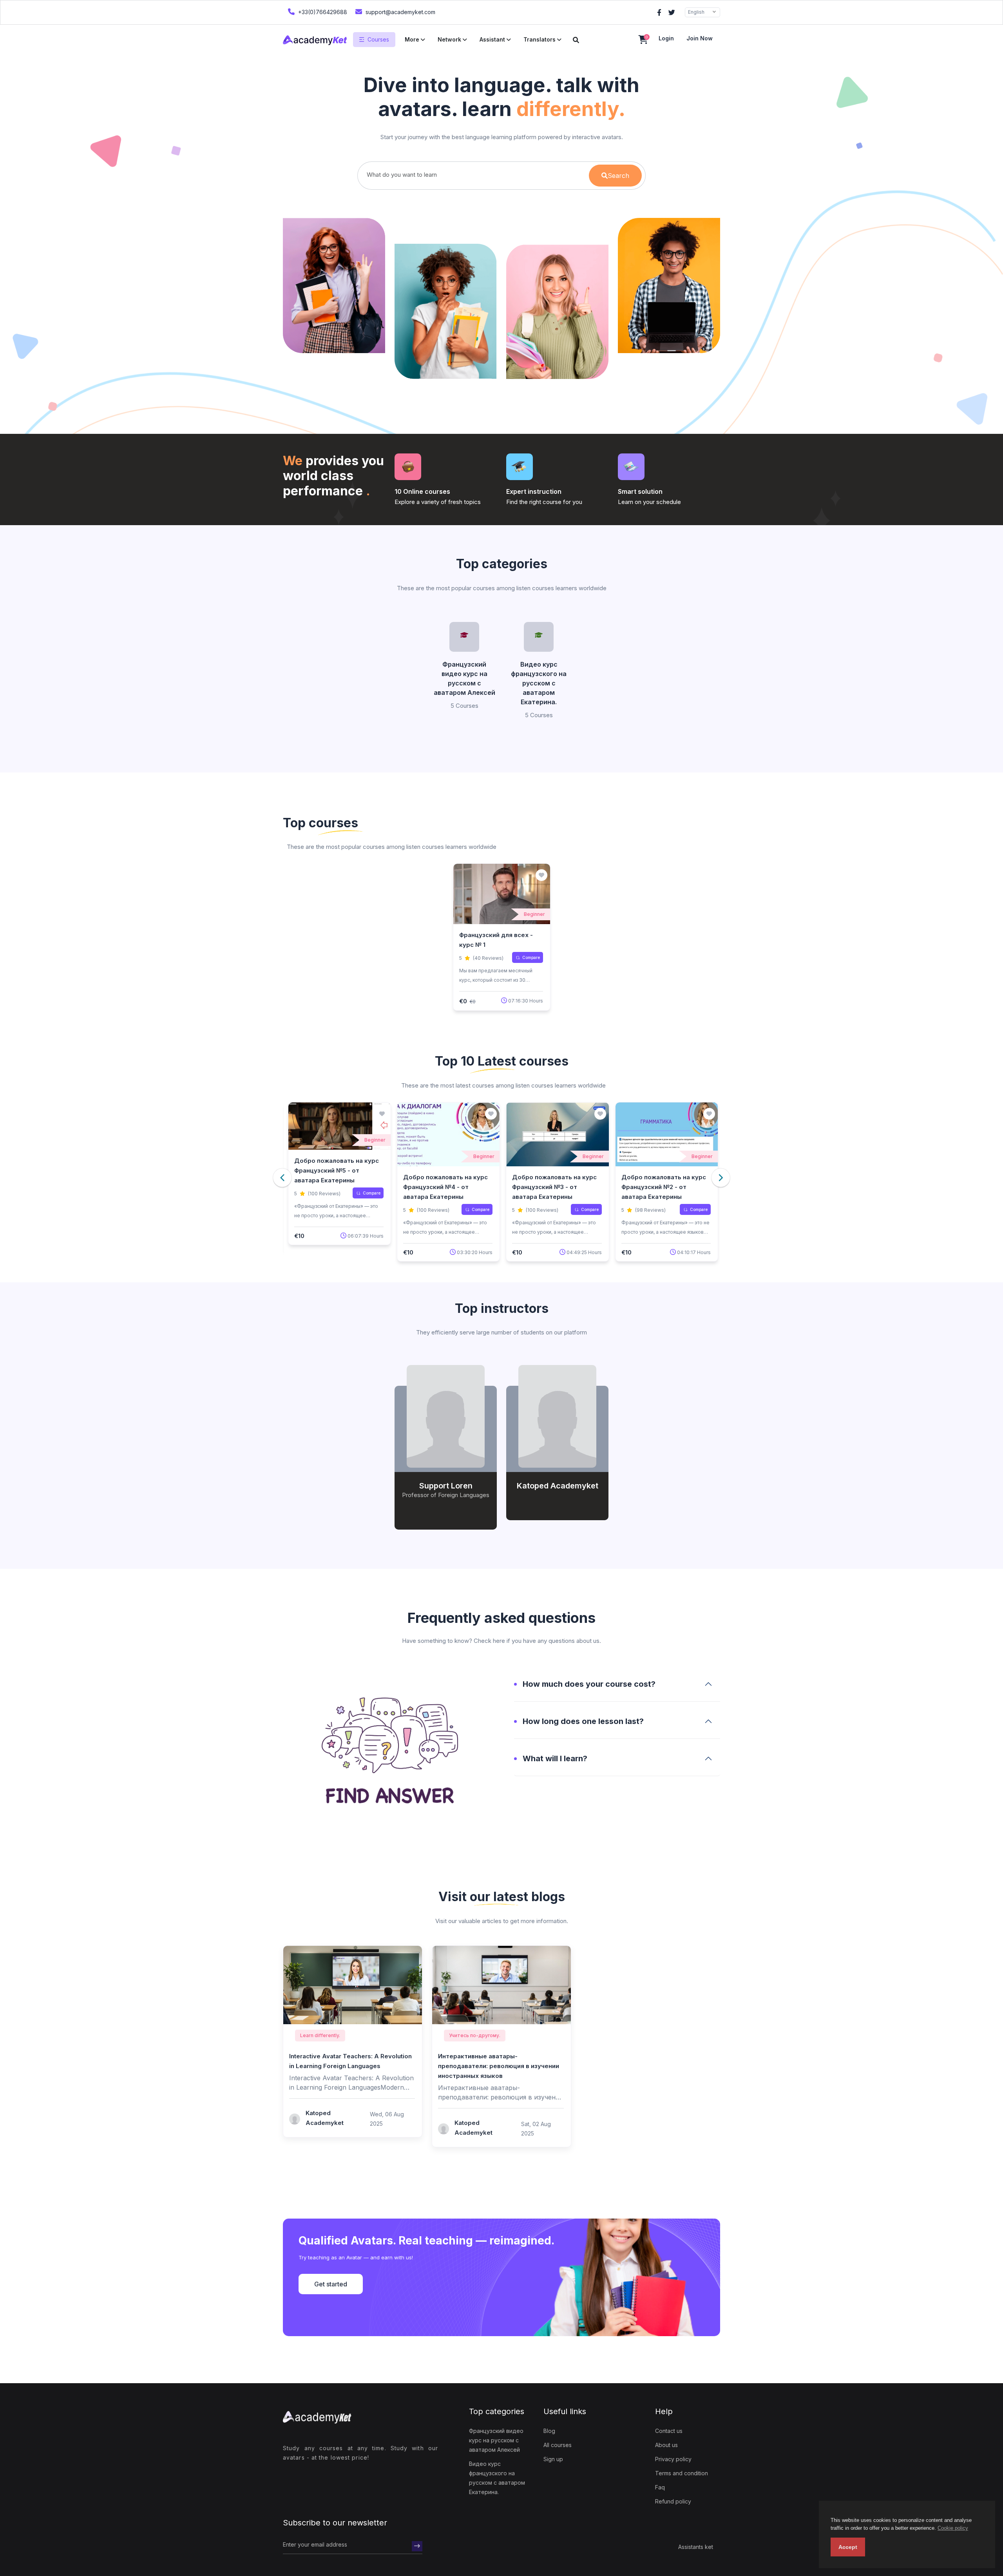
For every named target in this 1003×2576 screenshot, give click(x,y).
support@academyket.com (400, 12)
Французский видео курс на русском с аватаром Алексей (464, 678)
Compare (531, 957)
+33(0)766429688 (322, 12)
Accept (848, 2547)
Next (721, 1177)
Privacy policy (673, 2459)
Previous (282, 1177)
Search (618, 176)
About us (666, 2445)
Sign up (553, 2459)
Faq (660, 2487)
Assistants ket (696, 2547)
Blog (549, 2431)
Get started (331, 2284)
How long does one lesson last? (583, 1721)
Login (666, 38)
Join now (700, 38)
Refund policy (673, 2501)
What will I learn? (555, 1758)
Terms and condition (682, 2473)
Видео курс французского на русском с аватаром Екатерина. (539, 683)
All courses (558, 2445)
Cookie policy (953, 2528)
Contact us (669, 2431)
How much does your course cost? (589, 1684)
